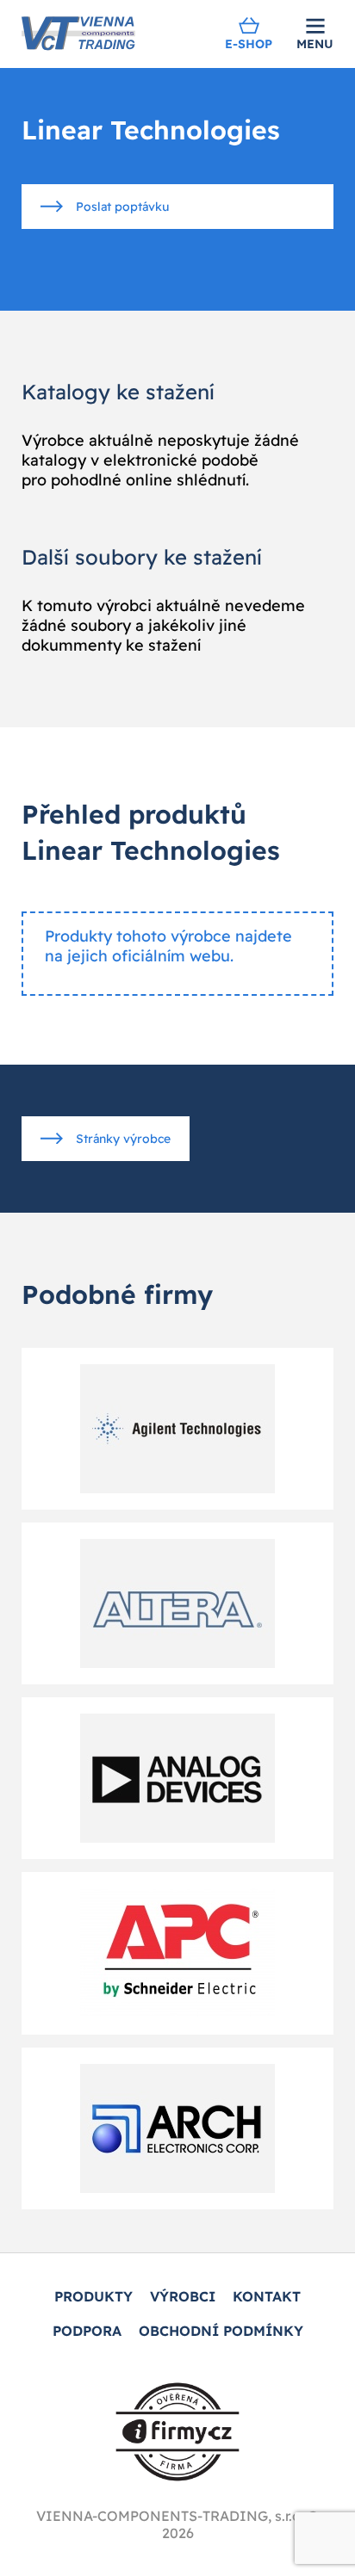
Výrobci (183, 2296)
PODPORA (87, 2331)
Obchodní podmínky (221, 2331)
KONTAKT (267, 2296)
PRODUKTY (93, 2296)
